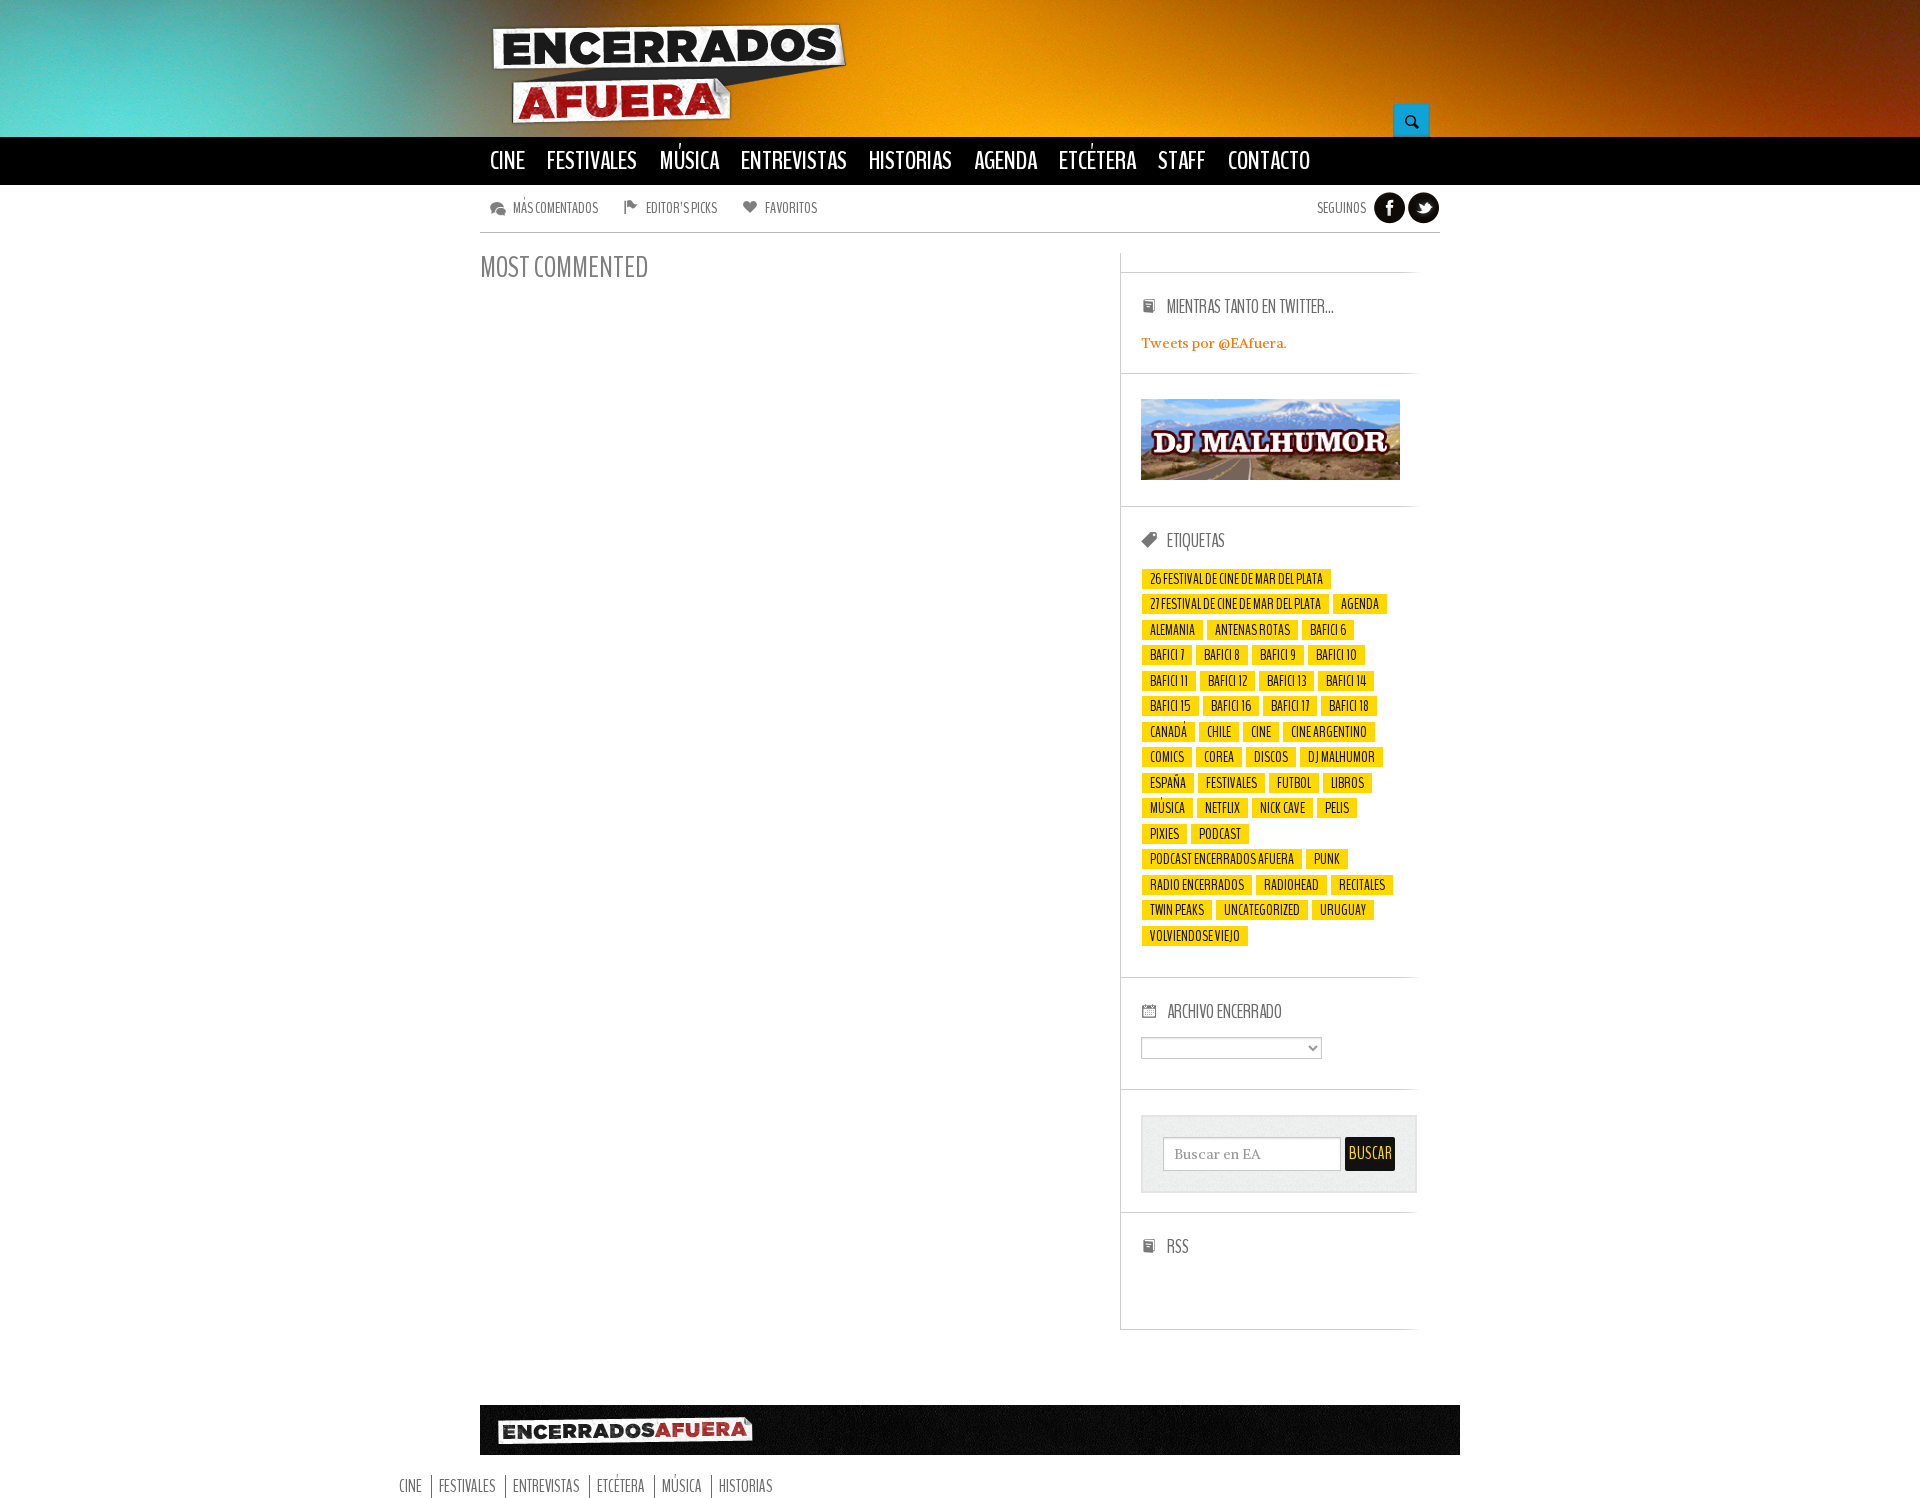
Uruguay (1343, 910)
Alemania (1172, 630)
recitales (1362, 885)
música (1167, 808)
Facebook (1390, 208)
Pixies (1164, 834)
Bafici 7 (1167, 655)
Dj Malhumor (1341, 757)
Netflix (1222, 808)
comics (1167, 757)
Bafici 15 (1170, 706)
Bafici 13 (1286, 681)
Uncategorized (1262, 910)
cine (1261, 732)
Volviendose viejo (1195, 936)
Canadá (1168, 732)
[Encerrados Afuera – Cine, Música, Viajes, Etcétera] (669, 121)
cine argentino (1329, 732)
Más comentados (555, 208)
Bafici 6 (1328, 630)
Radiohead (1291, 885)
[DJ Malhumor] (1270, 475)
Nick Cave (1282, 808)
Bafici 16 (1231, 706)
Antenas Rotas (1252, 630)
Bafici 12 (1227, 681)
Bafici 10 (1336, 655)
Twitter (1424, 208)
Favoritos (791, 208)
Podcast (1220, 834)
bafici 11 (1169, 681)
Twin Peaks (1177, 910)
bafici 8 (1222, 655)
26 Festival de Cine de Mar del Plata (1236, 579)
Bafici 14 (1346, 681)
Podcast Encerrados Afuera (1222, 859)
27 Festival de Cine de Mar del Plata (1235, 604)
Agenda (1360, 604)
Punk (1327, 859)
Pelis (1337, 808)
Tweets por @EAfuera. (1214, 343)
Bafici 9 (1278, 655)
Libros (1347, 783)
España (1168, 783)
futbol (1294, 783)
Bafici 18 (1349, 706)
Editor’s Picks (681, 208)
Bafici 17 (1290, 706)
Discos (1271, 757)
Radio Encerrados (1197, 885)
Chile (1219, 732)
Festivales (1231, 783)
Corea (1219, 757)
